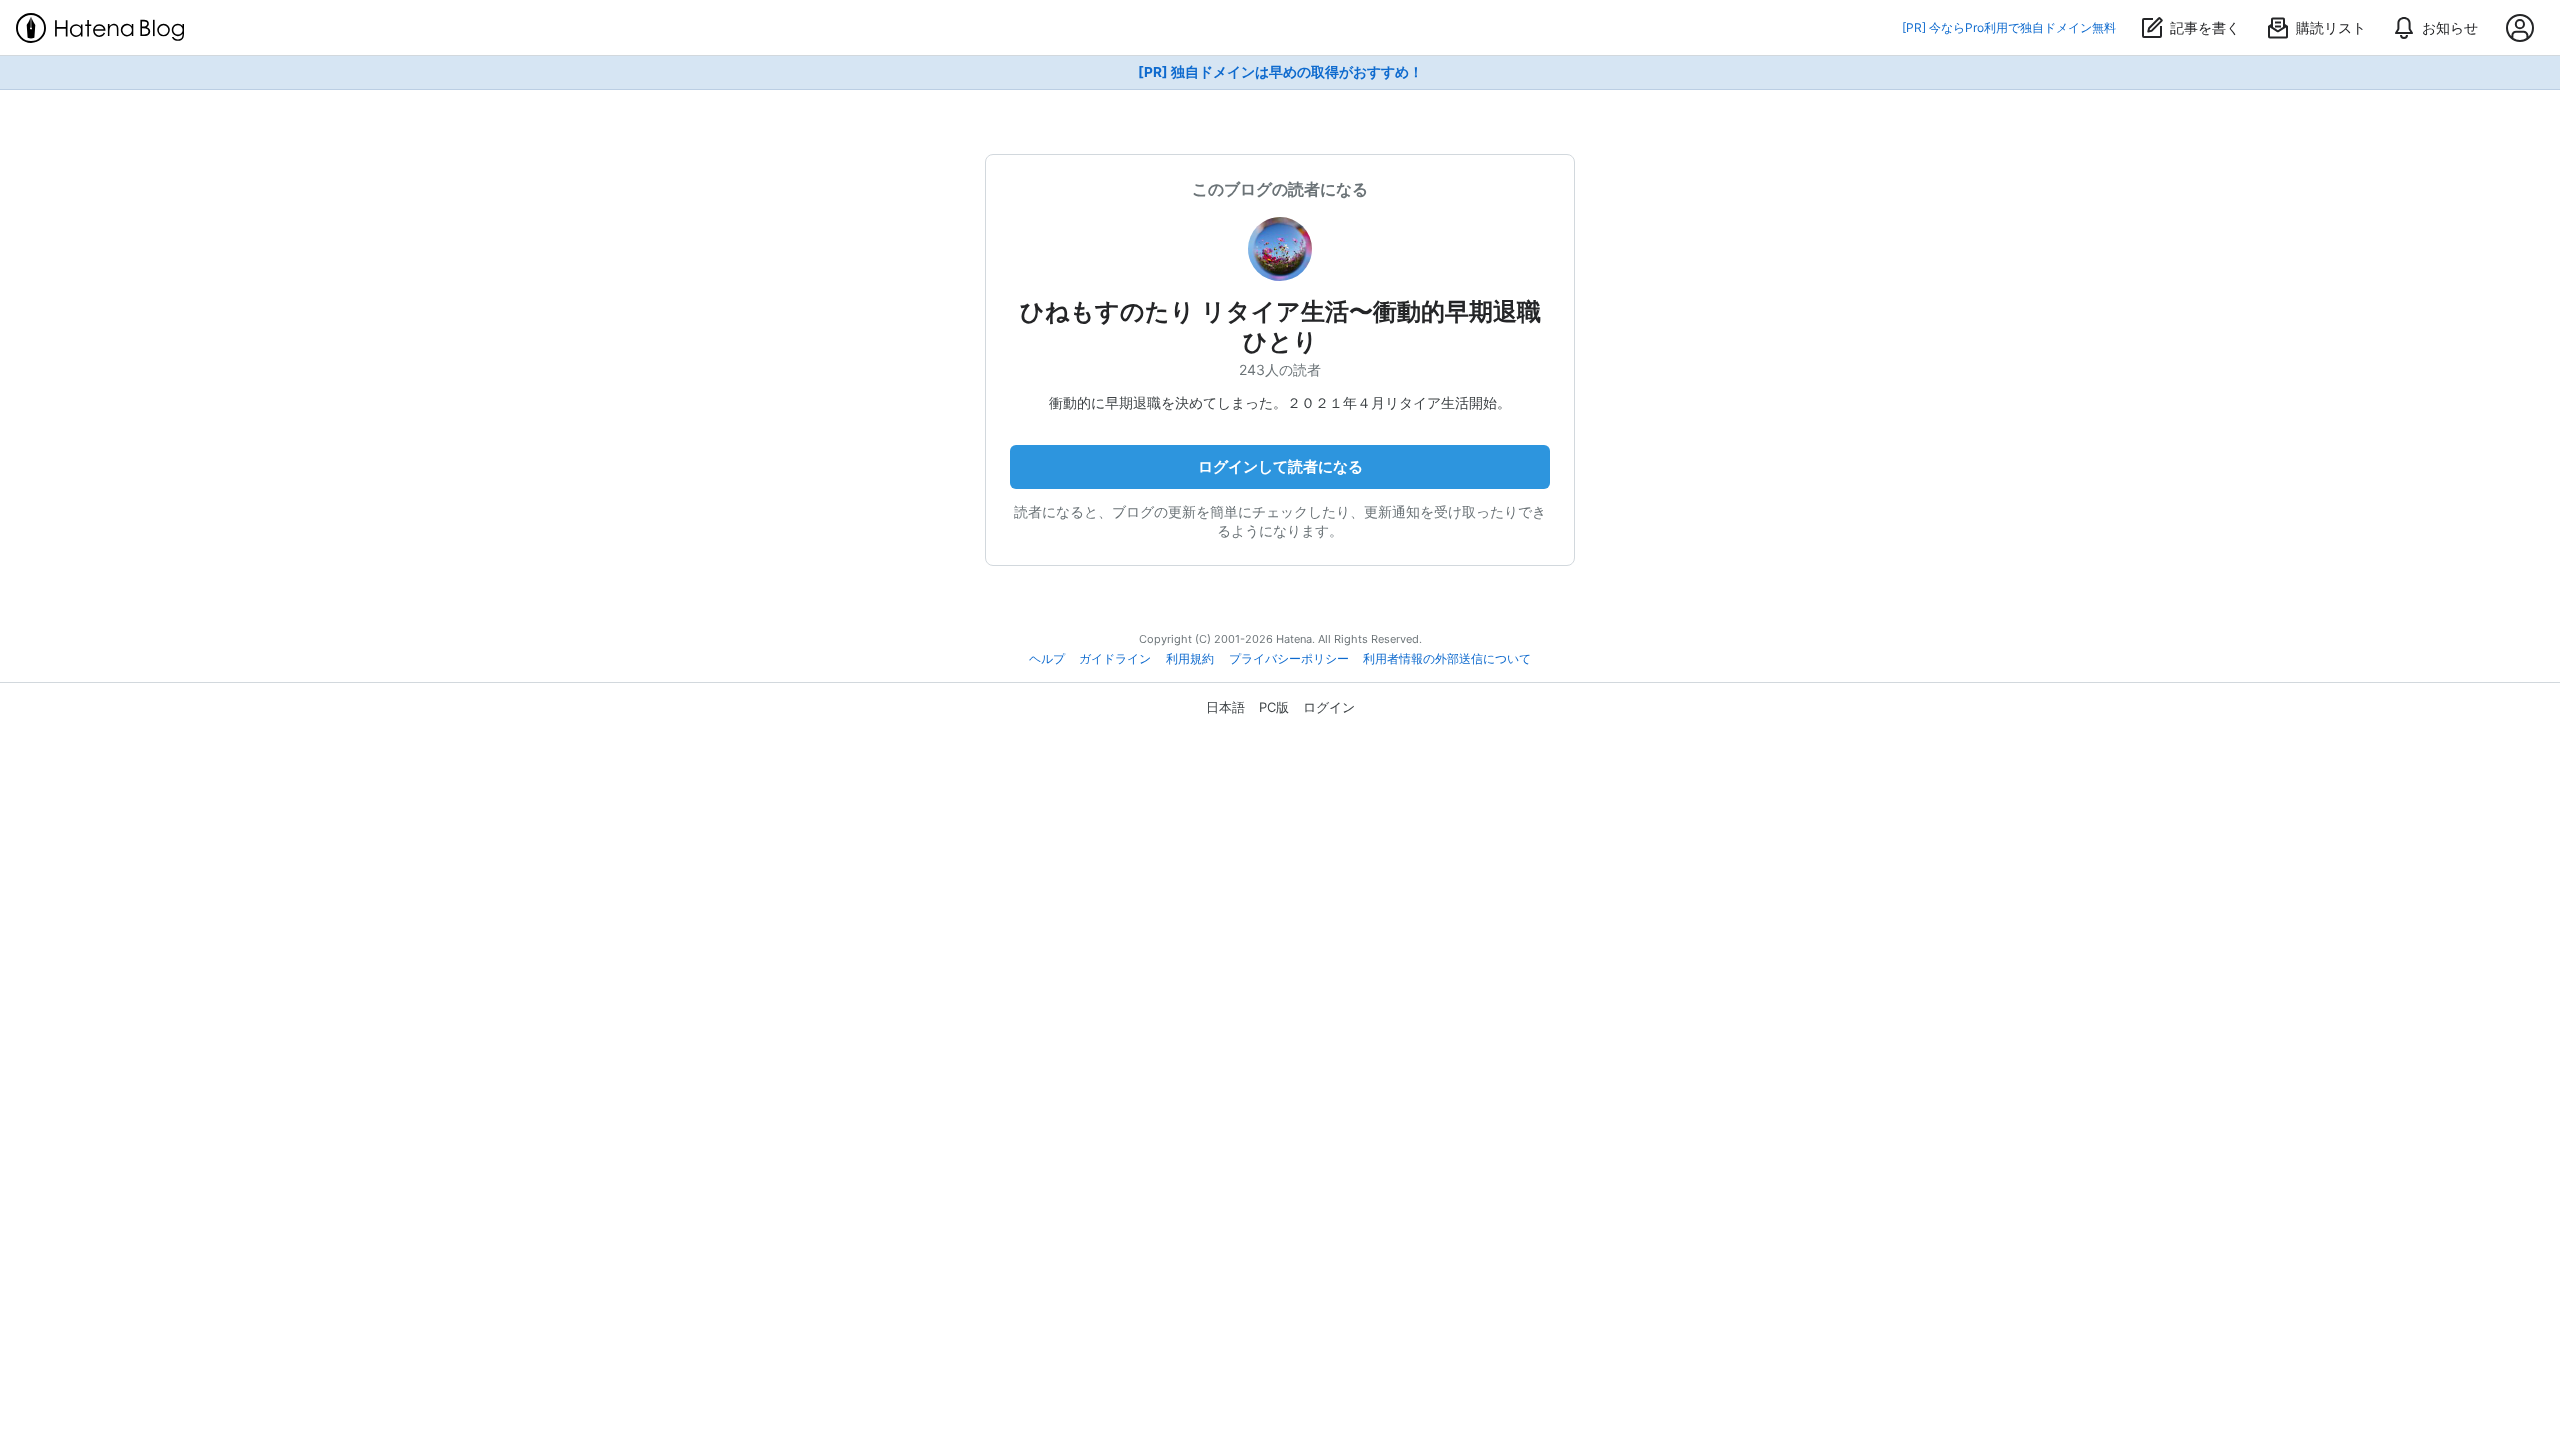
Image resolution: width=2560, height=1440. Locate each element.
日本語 (1225, 707)
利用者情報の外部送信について (1447, 659)
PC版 (1274, 707)
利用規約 (1190, 659)
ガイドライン (1115, 659)
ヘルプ (1047, 659)
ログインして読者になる (1280, 466)
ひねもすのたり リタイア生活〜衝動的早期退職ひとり (1280, 326)
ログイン (1329, 707)
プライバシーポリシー (1289, 659)
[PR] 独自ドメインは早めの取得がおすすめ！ (1280, 72)
